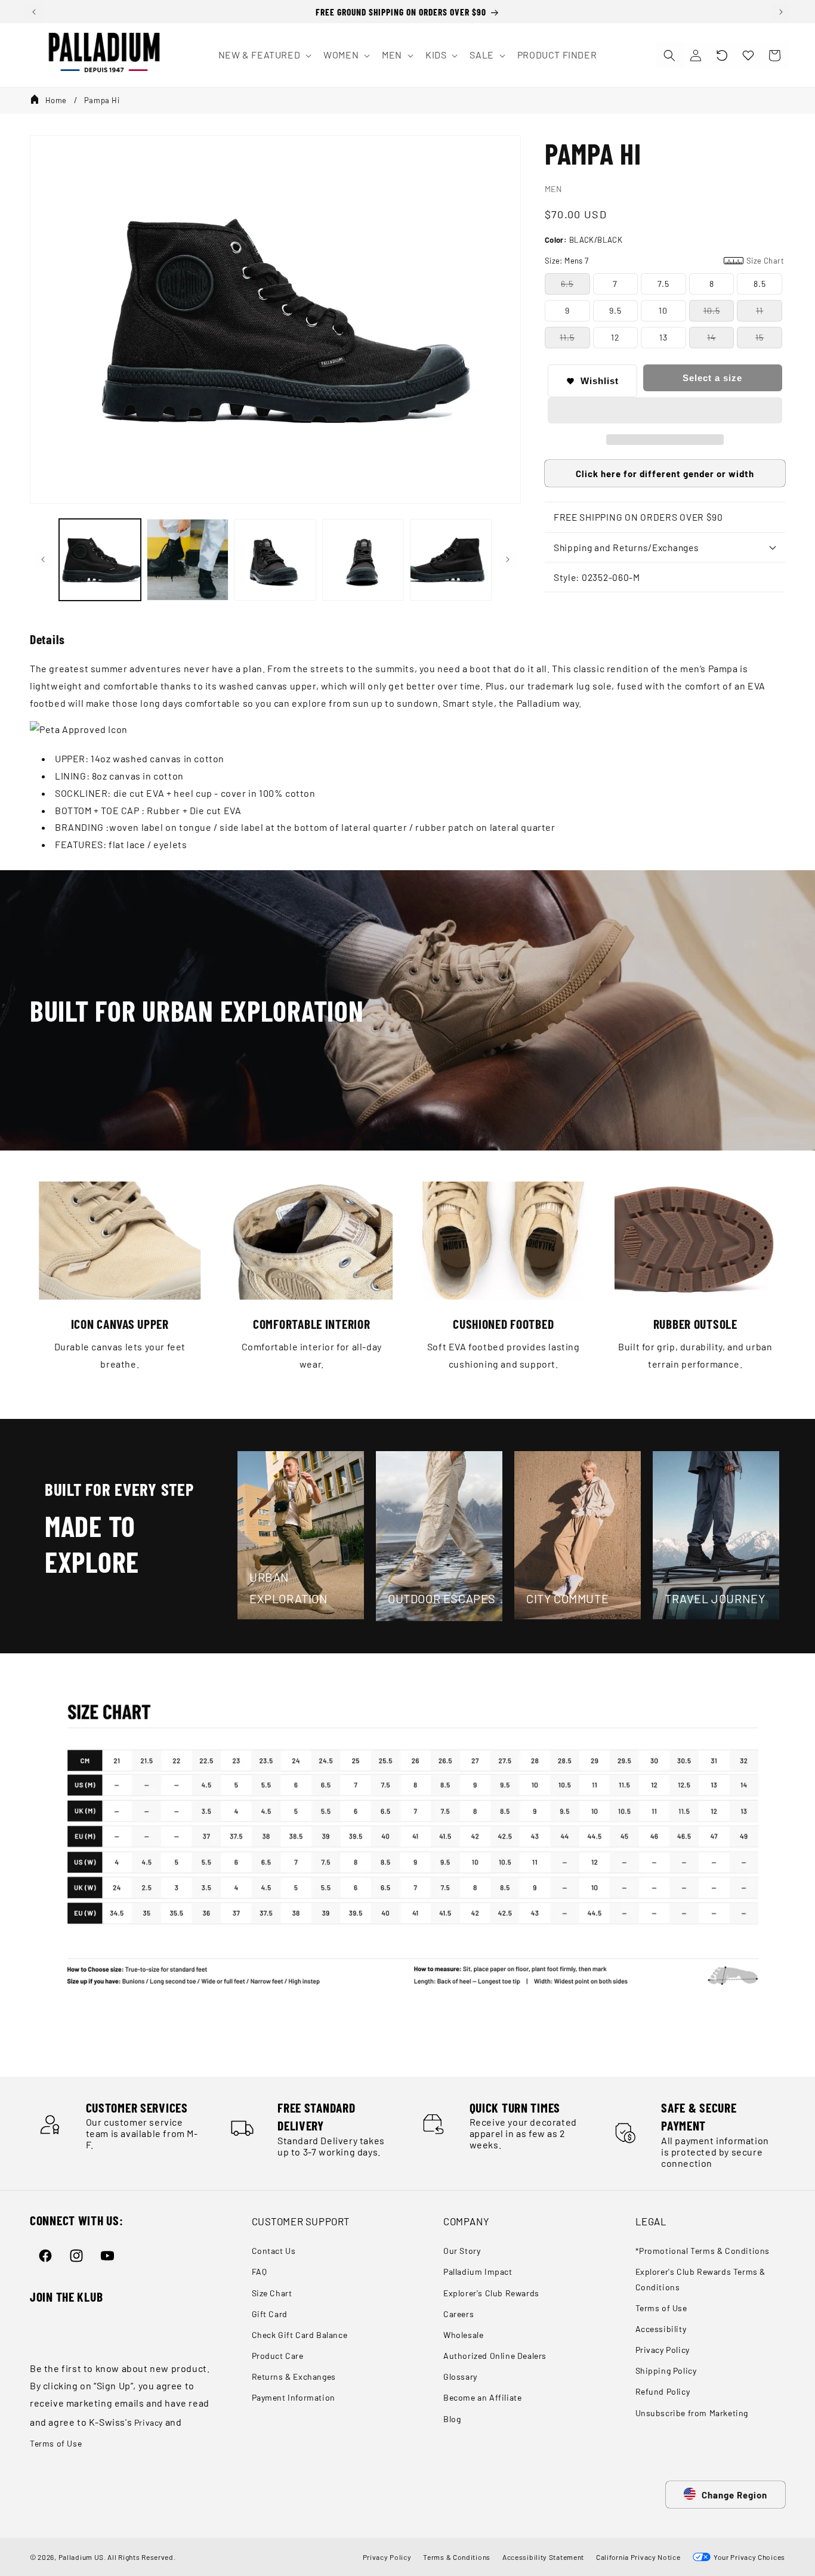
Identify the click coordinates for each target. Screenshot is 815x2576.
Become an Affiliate (482, 2397)
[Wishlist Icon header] (748, 55)
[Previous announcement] (34, 12)
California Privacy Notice (638, 2557)
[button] (722, 55)
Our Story (462, 2251)
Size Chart (272, 2293)
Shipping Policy (666, 2371)
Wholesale (463, 2335)
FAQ (260, 2272)
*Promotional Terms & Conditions (703, 2251)
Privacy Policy (663, 2350)
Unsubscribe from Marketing (692, 2413)
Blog (452, 2419)
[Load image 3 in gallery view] (275, 560)
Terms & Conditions (457, 2557)
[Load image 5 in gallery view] (451, 560)
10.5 (712, 310)
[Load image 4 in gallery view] (363, 560)
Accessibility (661, 2329)
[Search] (669, 55)
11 (760, 310)
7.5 (663, 284)
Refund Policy (663, 2391)
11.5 (567, 337)
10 (663, 310)
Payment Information (294, 2397)
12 (615, 337)
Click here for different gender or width (665, 474)
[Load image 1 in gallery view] (100, 560)
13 (663, 337)
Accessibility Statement (543, 2557)
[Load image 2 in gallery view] (188, 560)
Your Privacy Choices (748, 2557)
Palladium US (81, 2557)
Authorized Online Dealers (495, 2356)
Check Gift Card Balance (300, 2335)
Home (56, 100)
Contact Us (274, 2251)
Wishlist (600, 381)
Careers (459, 2314)
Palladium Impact (478, 2272)
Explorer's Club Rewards (491, 2293)
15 (760, 337)
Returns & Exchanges (294, 2376)
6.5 (567, 284)
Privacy (149, 2422)
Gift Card (270, 2314)
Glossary (460, 2376)
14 (711, 337)
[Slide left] (43, 559)
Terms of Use (56, 2443)
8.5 (760, 284)
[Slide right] (508, 559)
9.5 (615, 310)
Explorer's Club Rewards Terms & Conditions (701, 2279)
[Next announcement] (781, 12)
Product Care (278, 2356)
